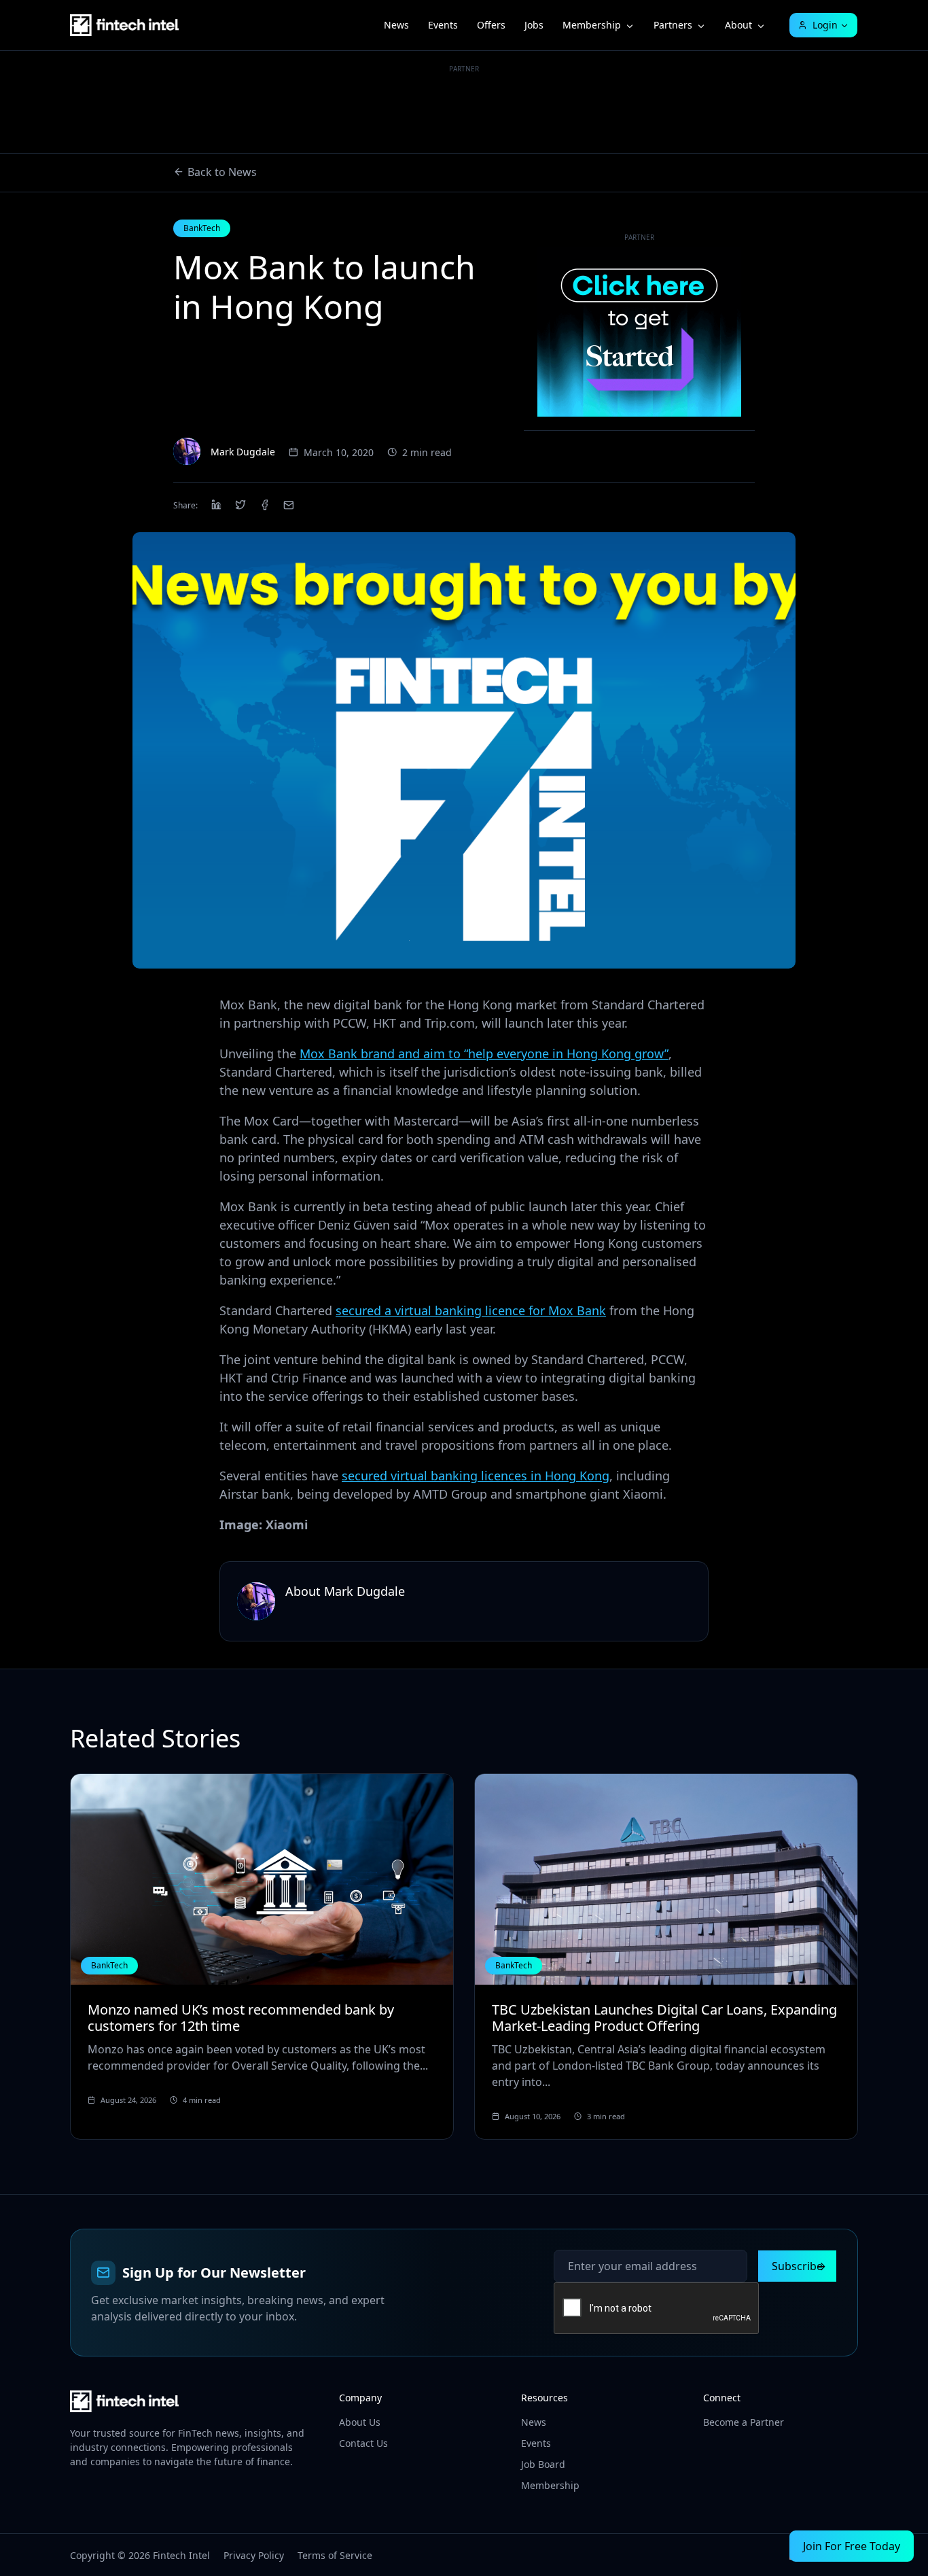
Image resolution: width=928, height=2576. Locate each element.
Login (825, 25)
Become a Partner (744, 2422)
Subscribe (797, 2266)
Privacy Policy (254, 2555)
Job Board (543, 2464)
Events (443, 25)
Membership (592, 25)
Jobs (534, 25)
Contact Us (363, 2443)
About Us (360, 2422)
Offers (491, 25)
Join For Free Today (852, 2546)
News (396, 25)
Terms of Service (335, 2555)
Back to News (222, 172)
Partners (673, 25)
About (738, 25)
